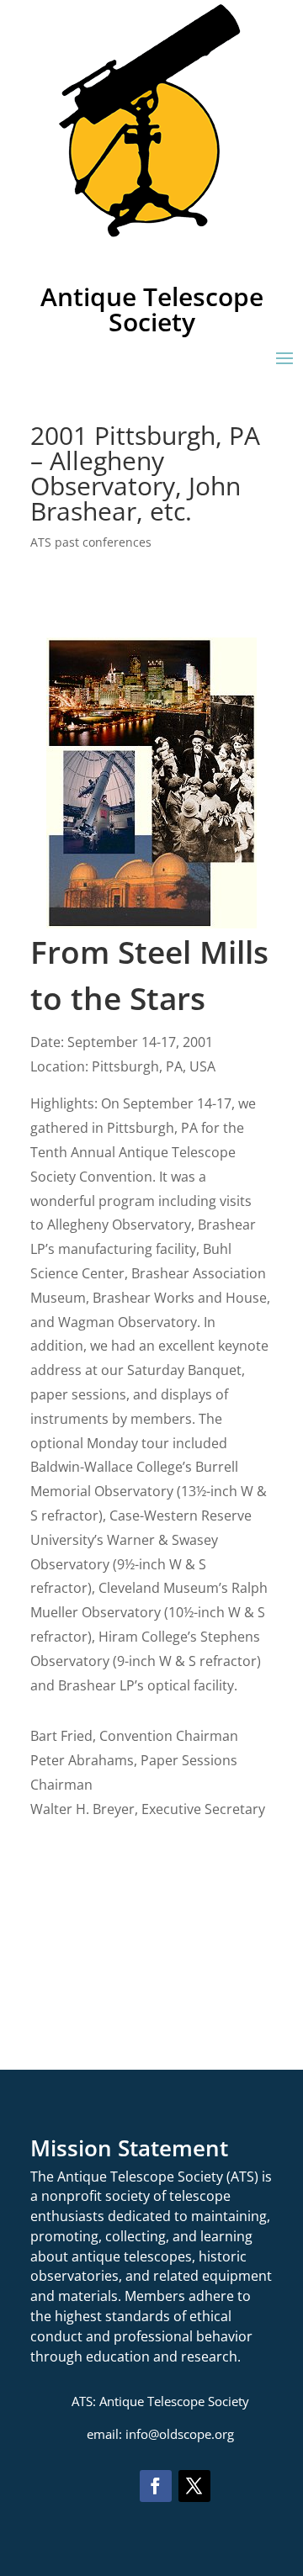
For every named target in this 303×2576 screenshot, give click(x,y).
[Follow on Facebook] (156, 2486)
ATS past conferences (91, 542)
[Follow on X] (194, 2486)
